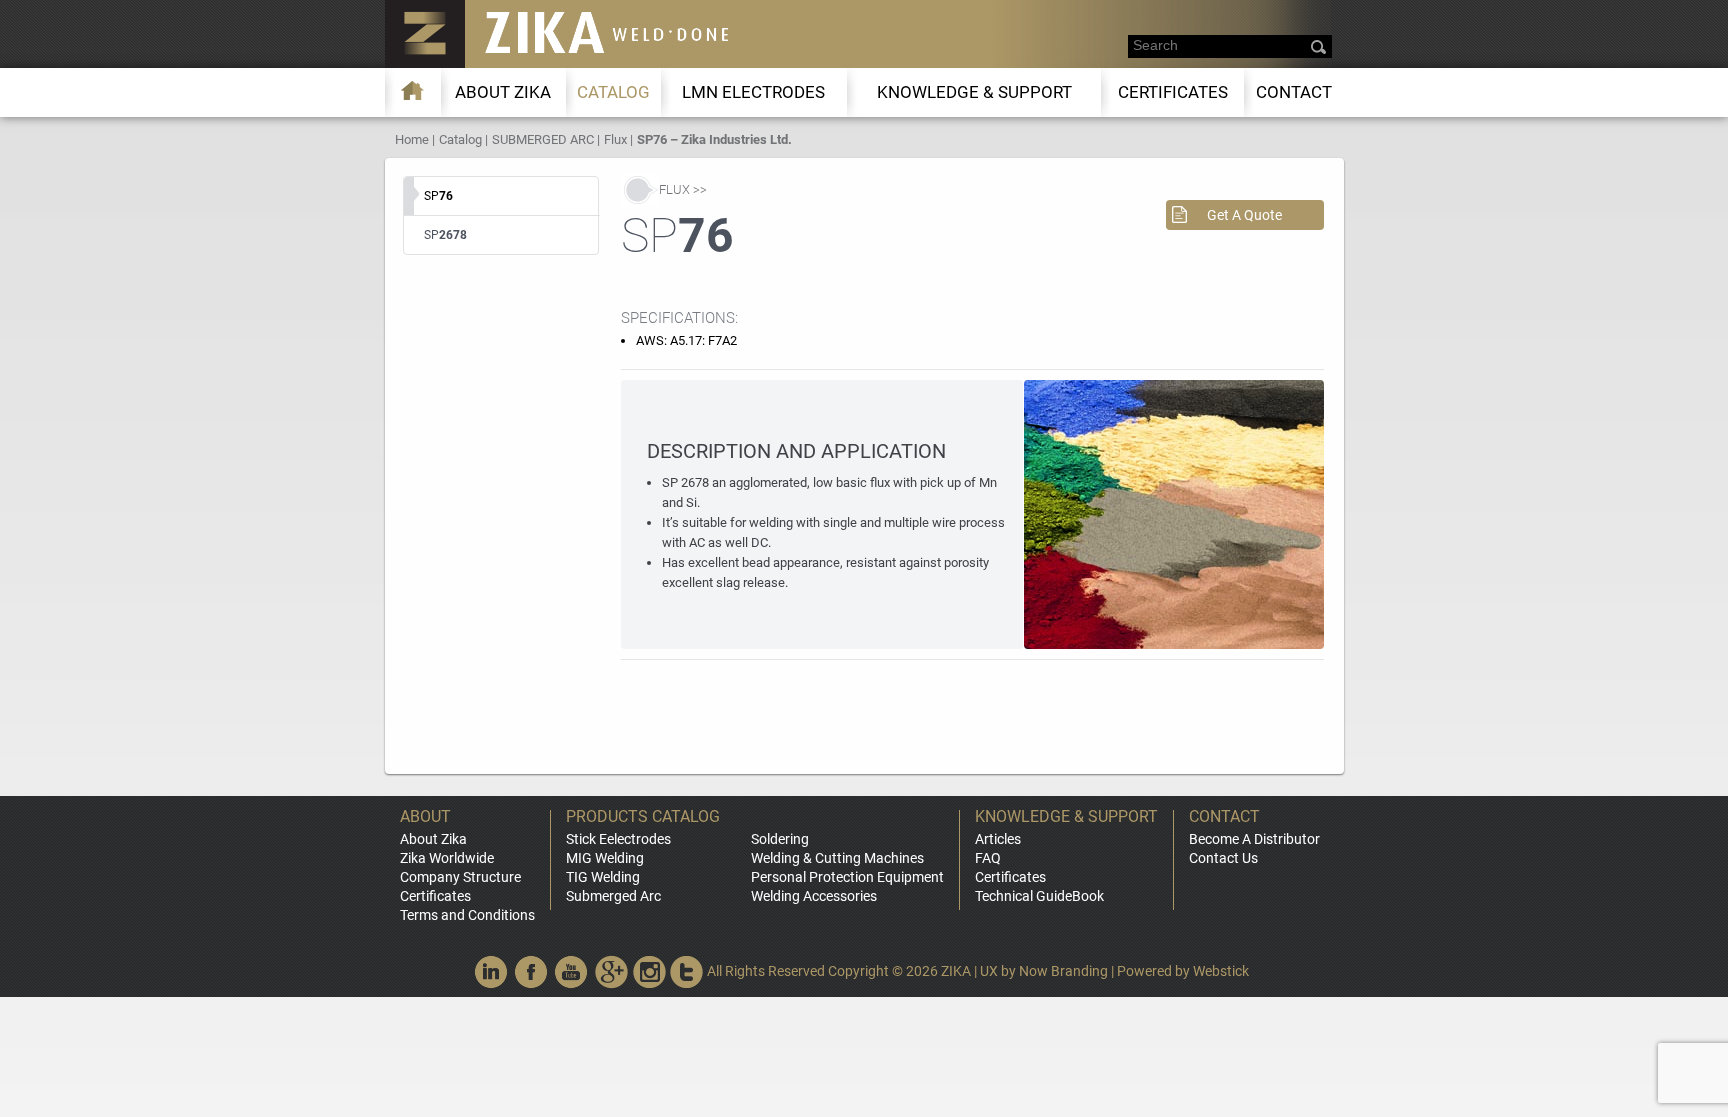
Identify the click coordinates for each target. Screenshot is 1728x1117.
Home (412, 139)
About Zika (433, 839)
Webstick (1221, 971)
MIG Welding (605, 858)
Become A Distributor (1254, 839)
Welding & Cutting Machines (837, 858)
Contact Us (1223, 858)
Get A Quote (1244, 215)
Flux (615, 139)
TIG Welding (603, 877)
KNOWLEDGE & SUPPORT (974, 92)
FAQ (988, 858)
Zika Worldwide (447, 858)
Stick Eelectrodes (618, 839)
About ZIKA (503, 92)
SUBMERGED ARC (543, 139)
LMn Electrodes (753, 92)
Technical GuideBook (1039, 896)
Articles (998, 839)
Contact (1294, 92)
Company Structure (460, 877)
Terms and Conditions (467, 915)
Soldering (780, 839)
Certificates (1173, 92)
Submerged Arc (613, 896)
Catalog (613, 92)
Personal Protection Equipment (847, 877)
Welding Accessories (814, 896)
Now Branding (1063, 971)
